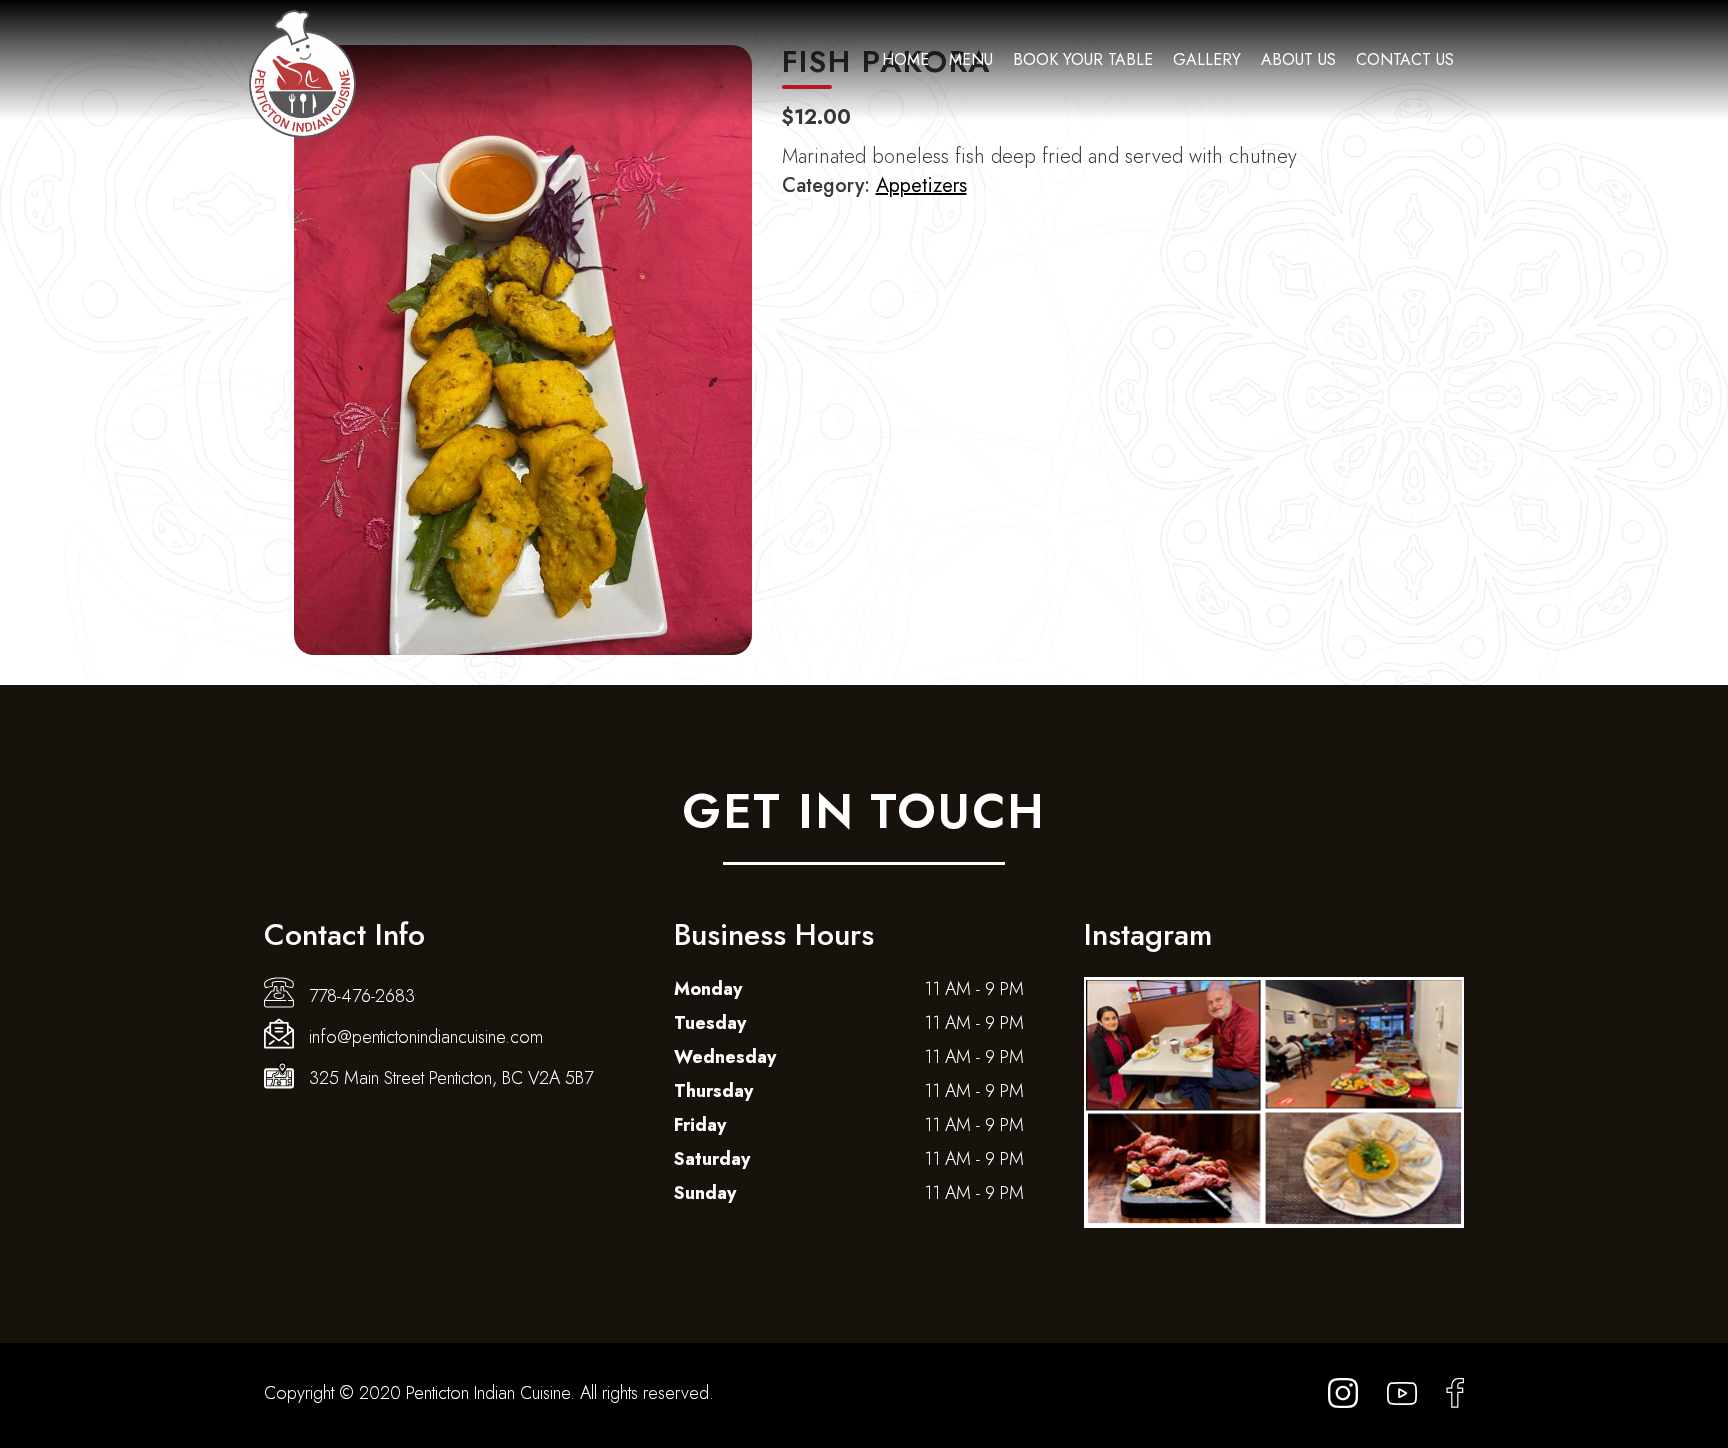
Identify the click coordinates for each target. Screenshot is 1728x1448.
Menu (971, 59)
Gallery (1207, 59)
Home (905, 59)
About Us (1298, 59)
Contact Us (1405, 59)
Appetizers (921, 185)
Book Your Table (1083, 59)
